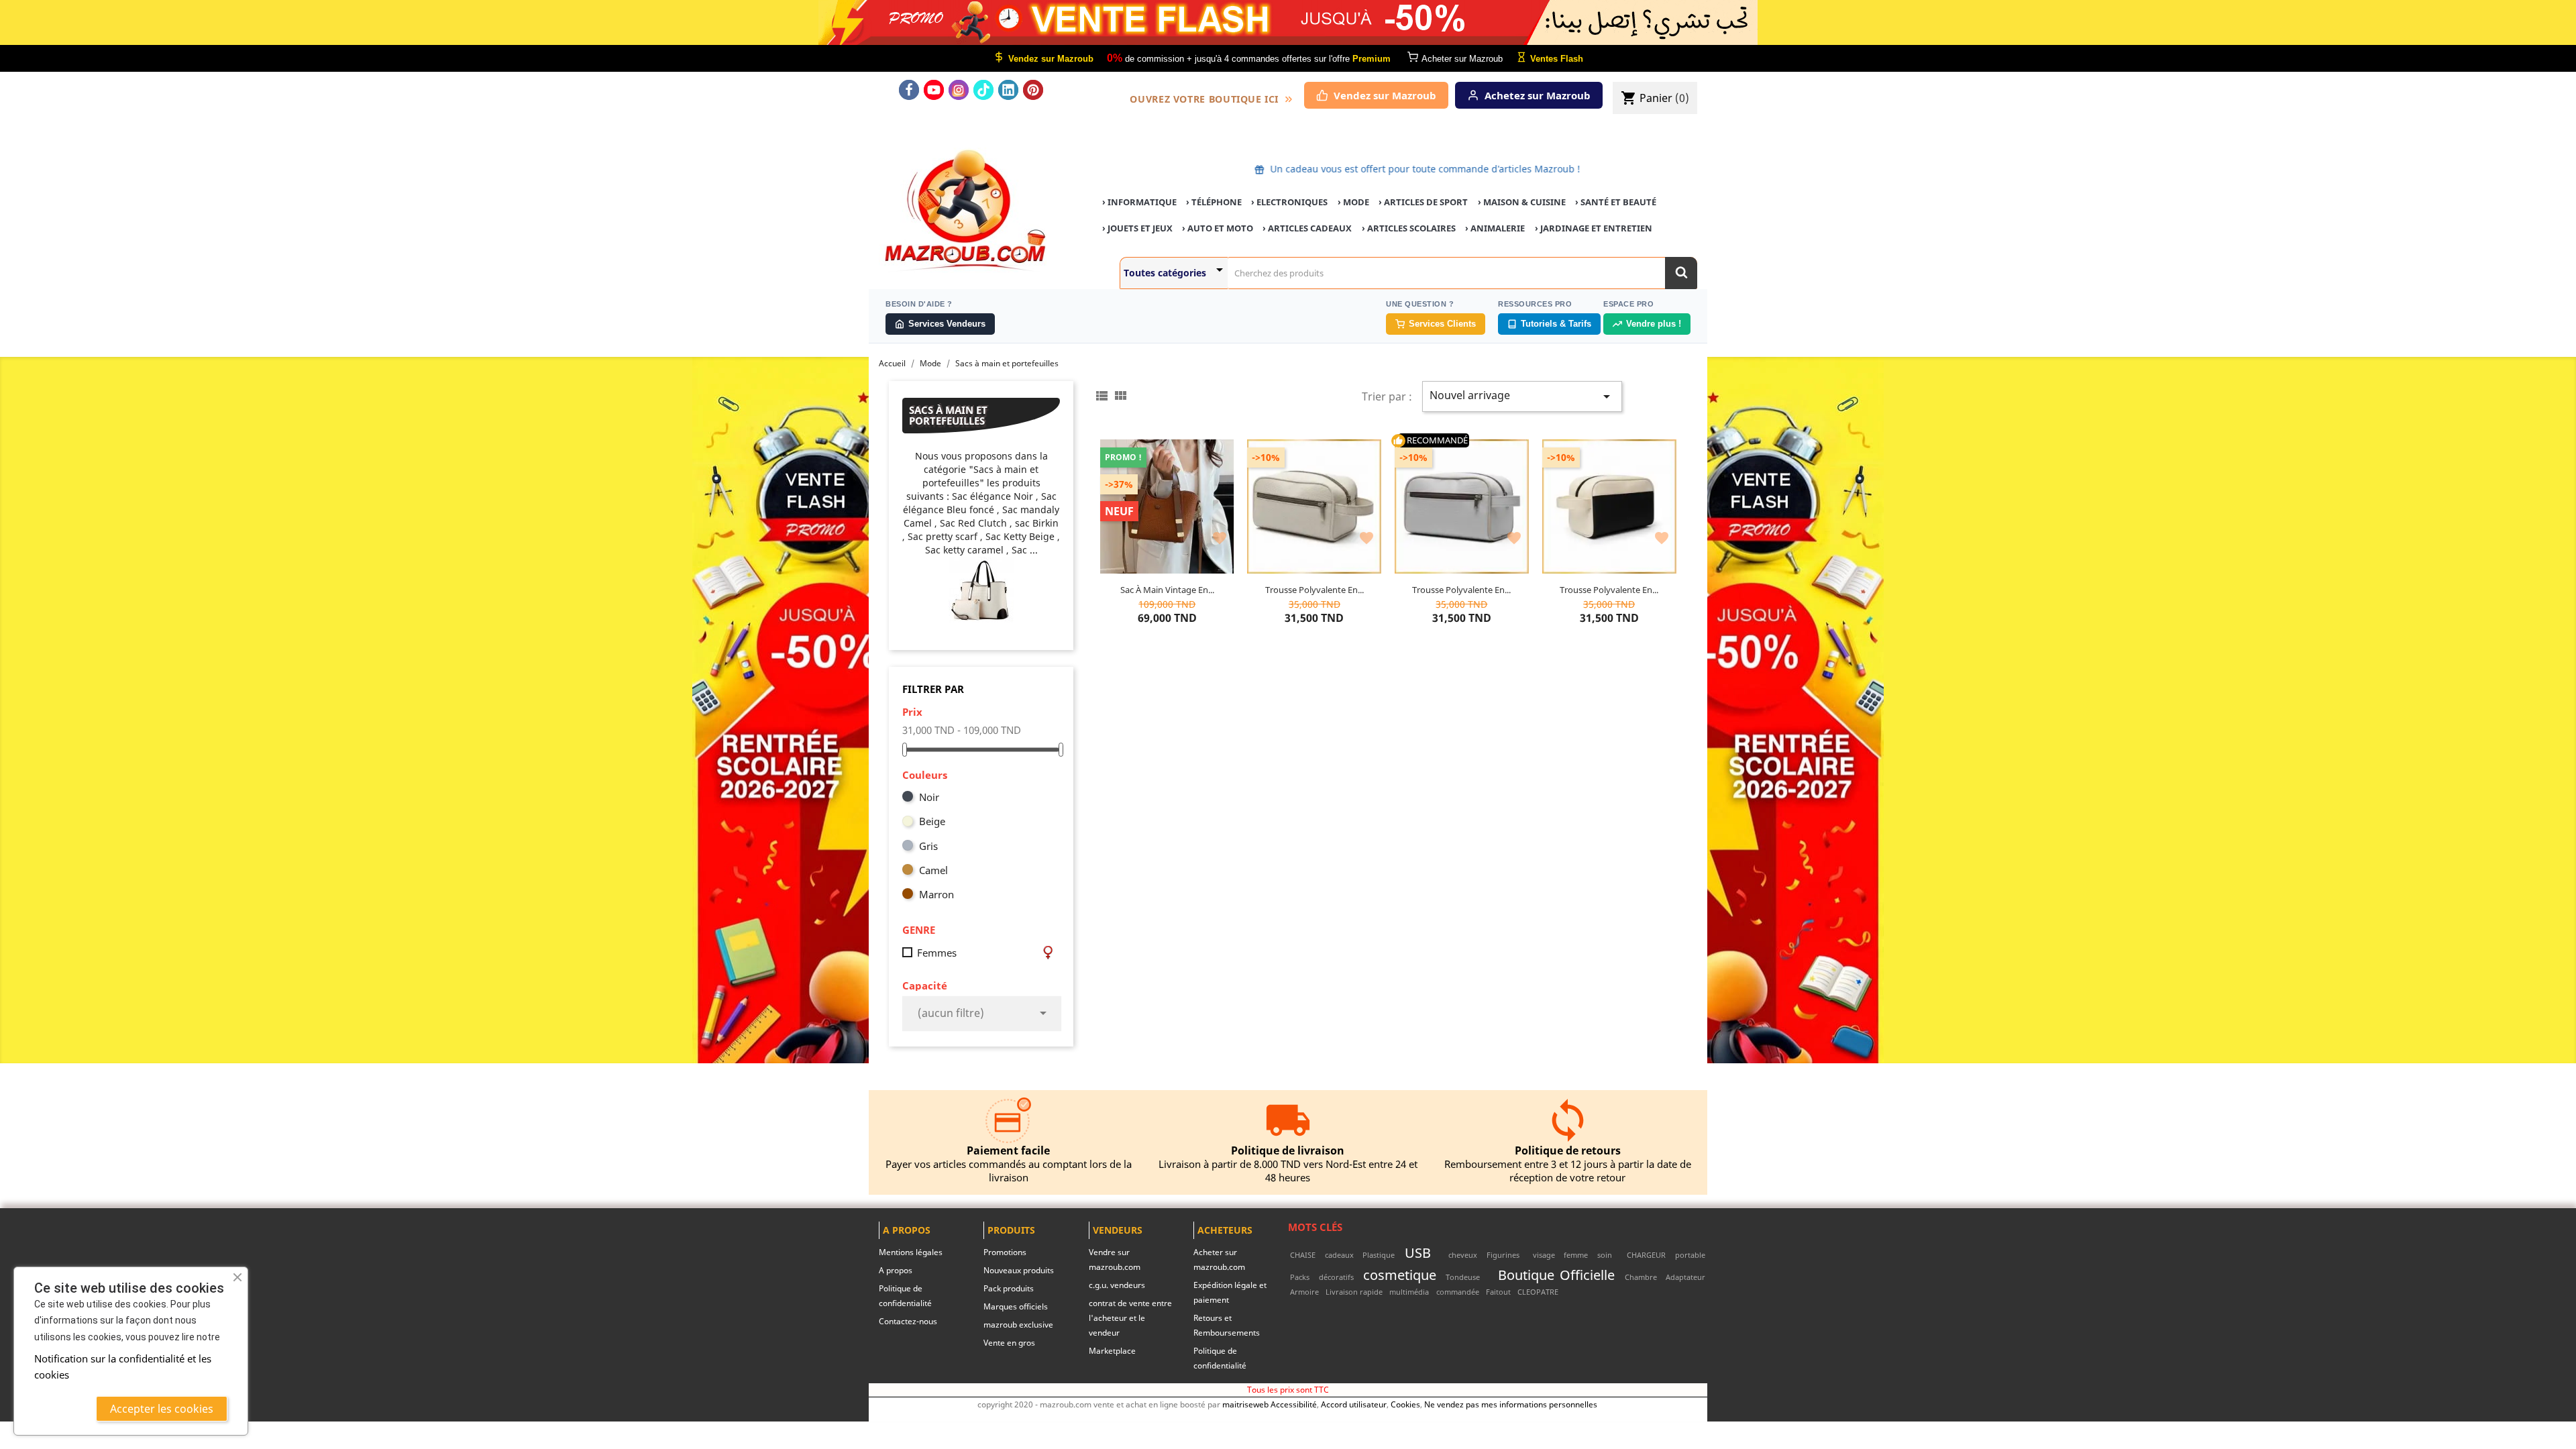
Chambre (1641, 1277)
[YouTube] (934, 90)
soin (1605, 1255)
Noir (929, 797)
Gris (928, 846)
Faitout (1498, 1292)
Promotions (1005, 1252)
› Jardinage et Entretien (1594, 228)
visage (1544, 1255)
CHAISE (1303, 1255)
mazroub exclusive (1018, 1325)
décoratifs (1336, 1277)
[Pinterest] (1033, 90)
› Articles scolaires (1409, 228)
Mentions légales (911, 1252)
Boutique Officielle (1556, 1275)
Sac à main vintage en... (1167, 590)
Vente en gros (1009, 1343)
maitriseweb (1245, 1404)
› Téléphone (1214, 202)
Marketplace (1112, 1351)
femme (1576, 1255)
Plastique (1379, 1255)
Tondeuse (1463, 1277)
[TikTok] (983, 90)
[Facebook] (909, 90)
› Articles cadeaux (1307, 228)
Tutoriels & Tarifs (1556, 324)
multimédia (1409, 1292)
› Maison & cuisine (1522, 202)
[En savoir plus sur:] (1440, 1255)
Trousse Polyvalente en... (1314, 590)
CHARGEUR (1646, 1255)
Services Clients (1442, 324)
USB (1418, 1252)
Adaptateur (1685, 1277)
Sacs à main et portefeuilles (948, 416)
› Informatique (1139, 202)
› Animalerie (1495, 228)
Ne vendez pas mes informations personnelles (1511, 1404)
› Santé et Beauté (1616, 202)
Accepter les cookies (162, 1409)
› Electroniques (1289, 202)
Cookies (1405, 1404)
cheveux (1463, 1255)
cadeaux (1339, 1255)
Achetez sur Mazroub (1538, 95)
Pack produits (1009, 1288)
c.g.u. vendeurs (1117, 1285)
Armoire (1304, 1292)
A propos (896, 1270)
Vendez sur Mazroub (1385, 95)
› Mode (1353, 202)
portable (1690, 1255)
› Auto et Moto (1218, 228)
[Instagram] (959, 90)
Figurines (1503, 1255)
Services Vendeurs (947, 324)
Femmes (937, 953)
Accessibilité (1294, 1404)
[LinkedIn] (1008, 90)
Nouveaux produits (1019, 1270)
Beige (932, 821)
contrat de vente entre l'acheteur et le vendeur (1130, 1318)
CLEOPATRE (1538, 1292)
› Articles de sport (1423, 202)
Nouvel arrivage (1522, 396)
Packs (1300, 1277)
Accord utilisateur (1354, 1404)
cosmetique (1400, 1275)
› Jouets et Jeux (1137, 228)
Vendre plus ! (1654, 324)
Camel (933, 870)
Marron (936, 894)
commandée (1458, 1292)
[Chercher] (1681, 273)
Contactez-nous (908, 1321)
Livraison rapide (1354, 1292)
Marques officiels (1016, 1306)
